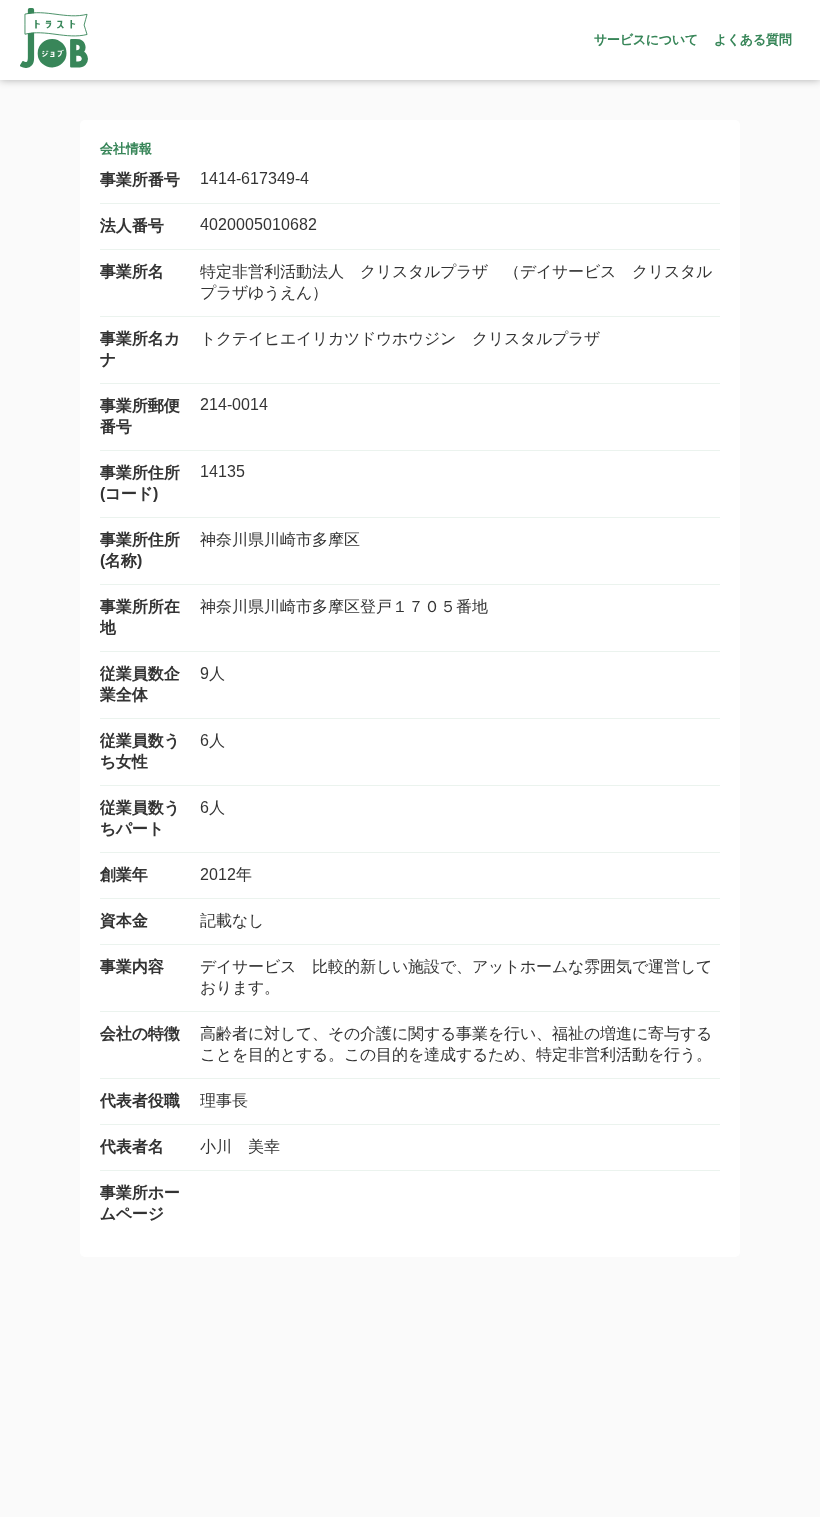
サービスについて (646, 39)
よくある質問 (753, 39)
